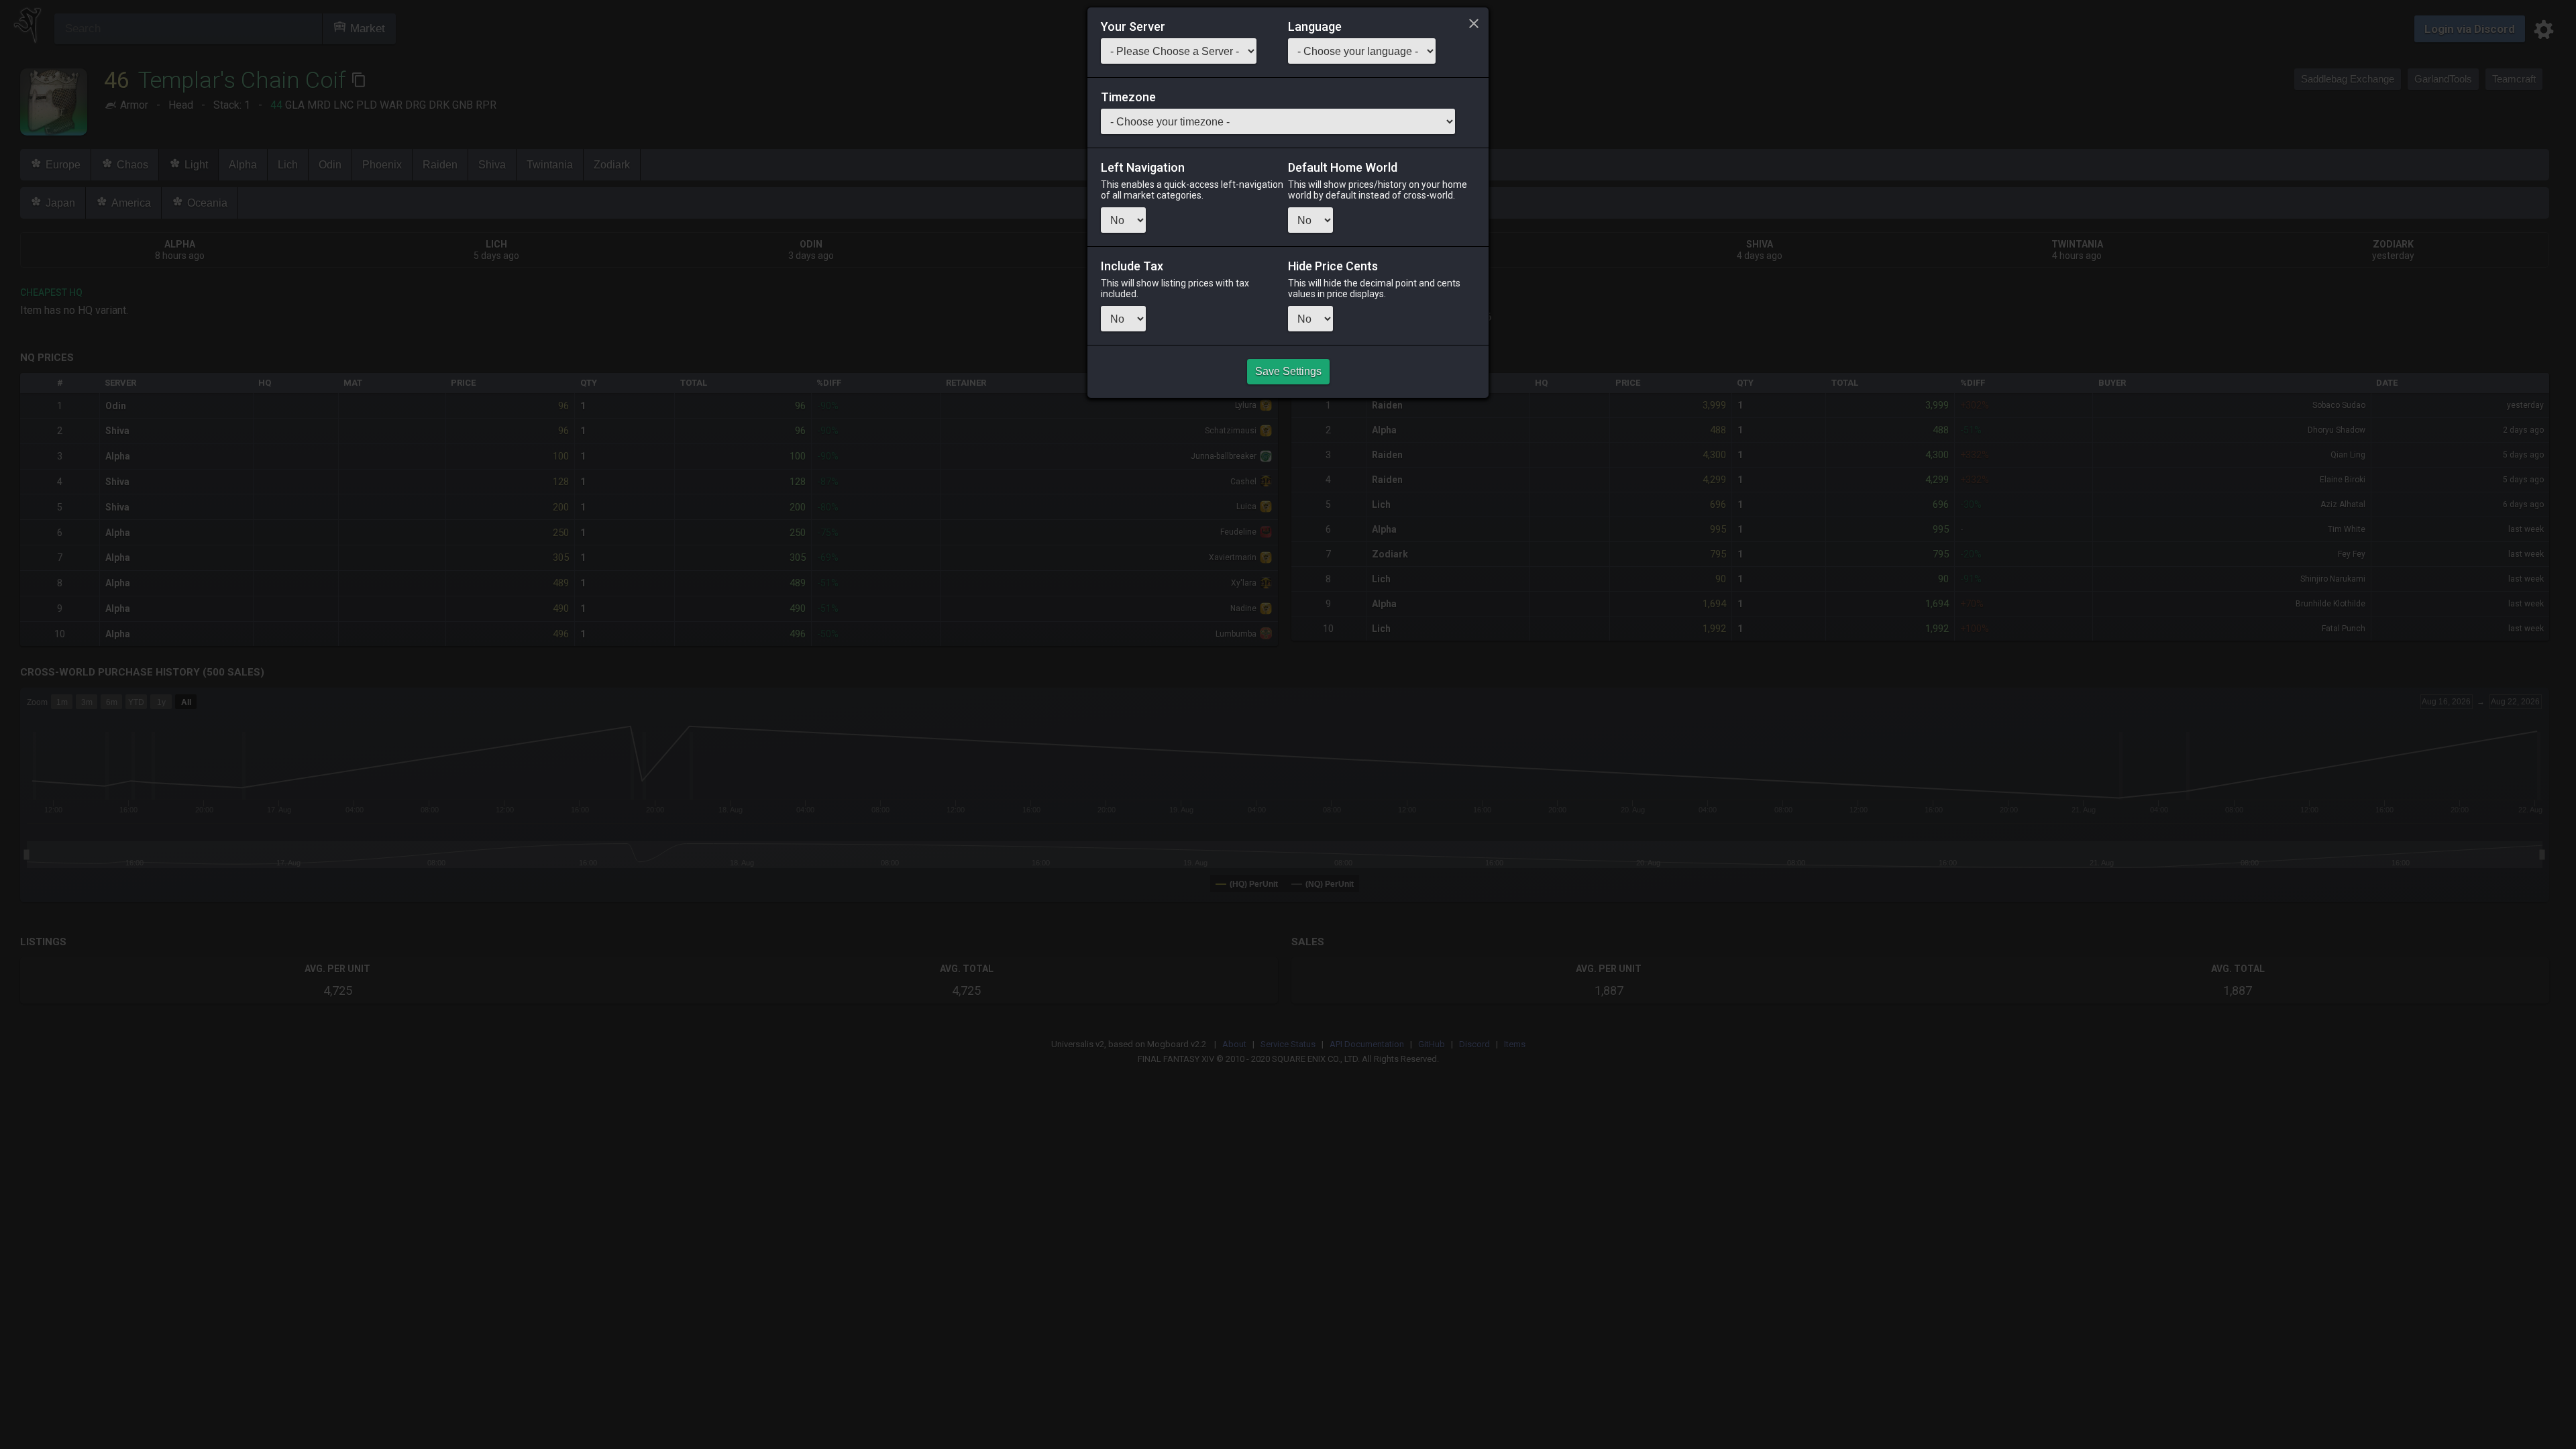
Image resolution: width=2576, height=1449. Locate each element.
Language (1315, 27)
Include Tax (1132, 266)
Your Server (1133, 27)
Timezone (1128, 97)
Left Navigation (1143, 168)
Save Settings (1288, 371)
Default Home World (1343, 168)
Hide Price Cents (1333, 266)
